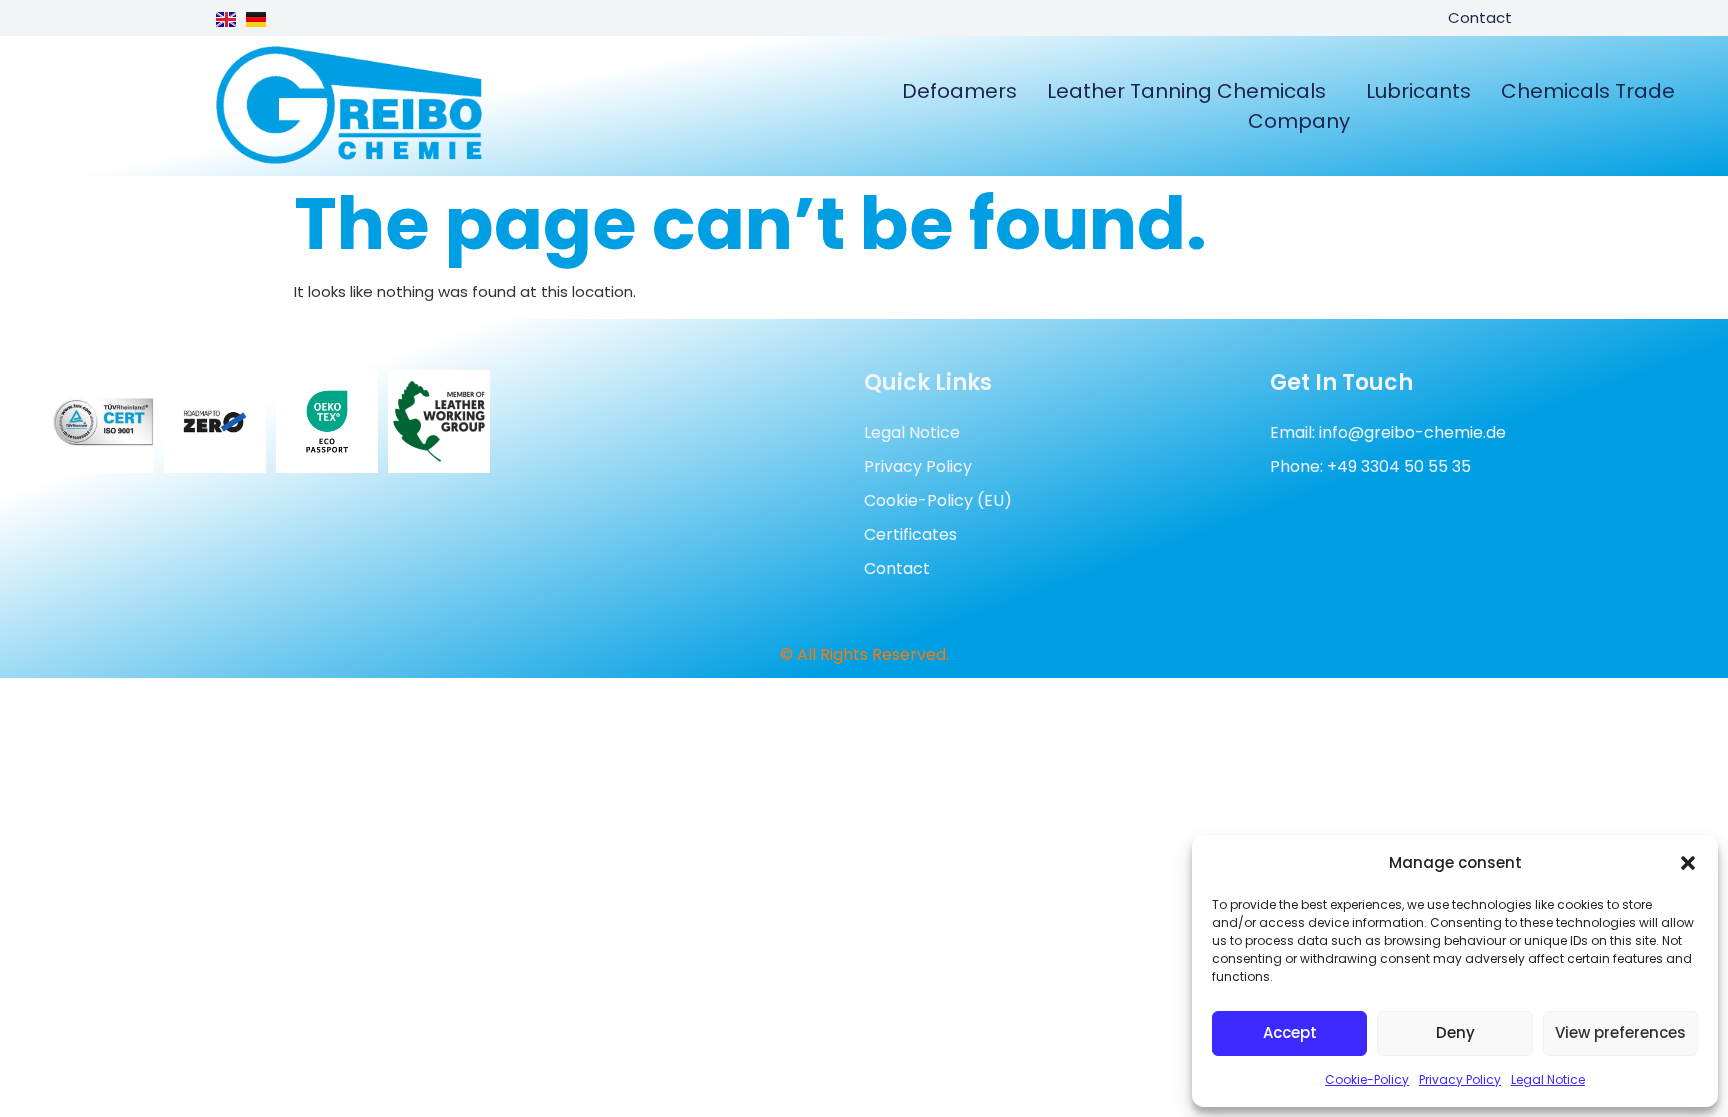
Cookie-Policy (1367, 1079)
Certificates (910, 534)
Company (1299, 121)
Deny (1455, 1032)
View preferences (1620, 1032)
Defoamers (959, 91)
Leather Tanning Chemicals (1186, 91)
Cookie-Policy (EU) (938, 500)
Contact (1480, 17)
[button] (1688, 863)
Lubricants (1418, 91)
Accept (1290, 1032)
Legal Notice (1548, 1079)
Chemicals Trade (1588, 91)
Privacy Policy (1460, 1079)
